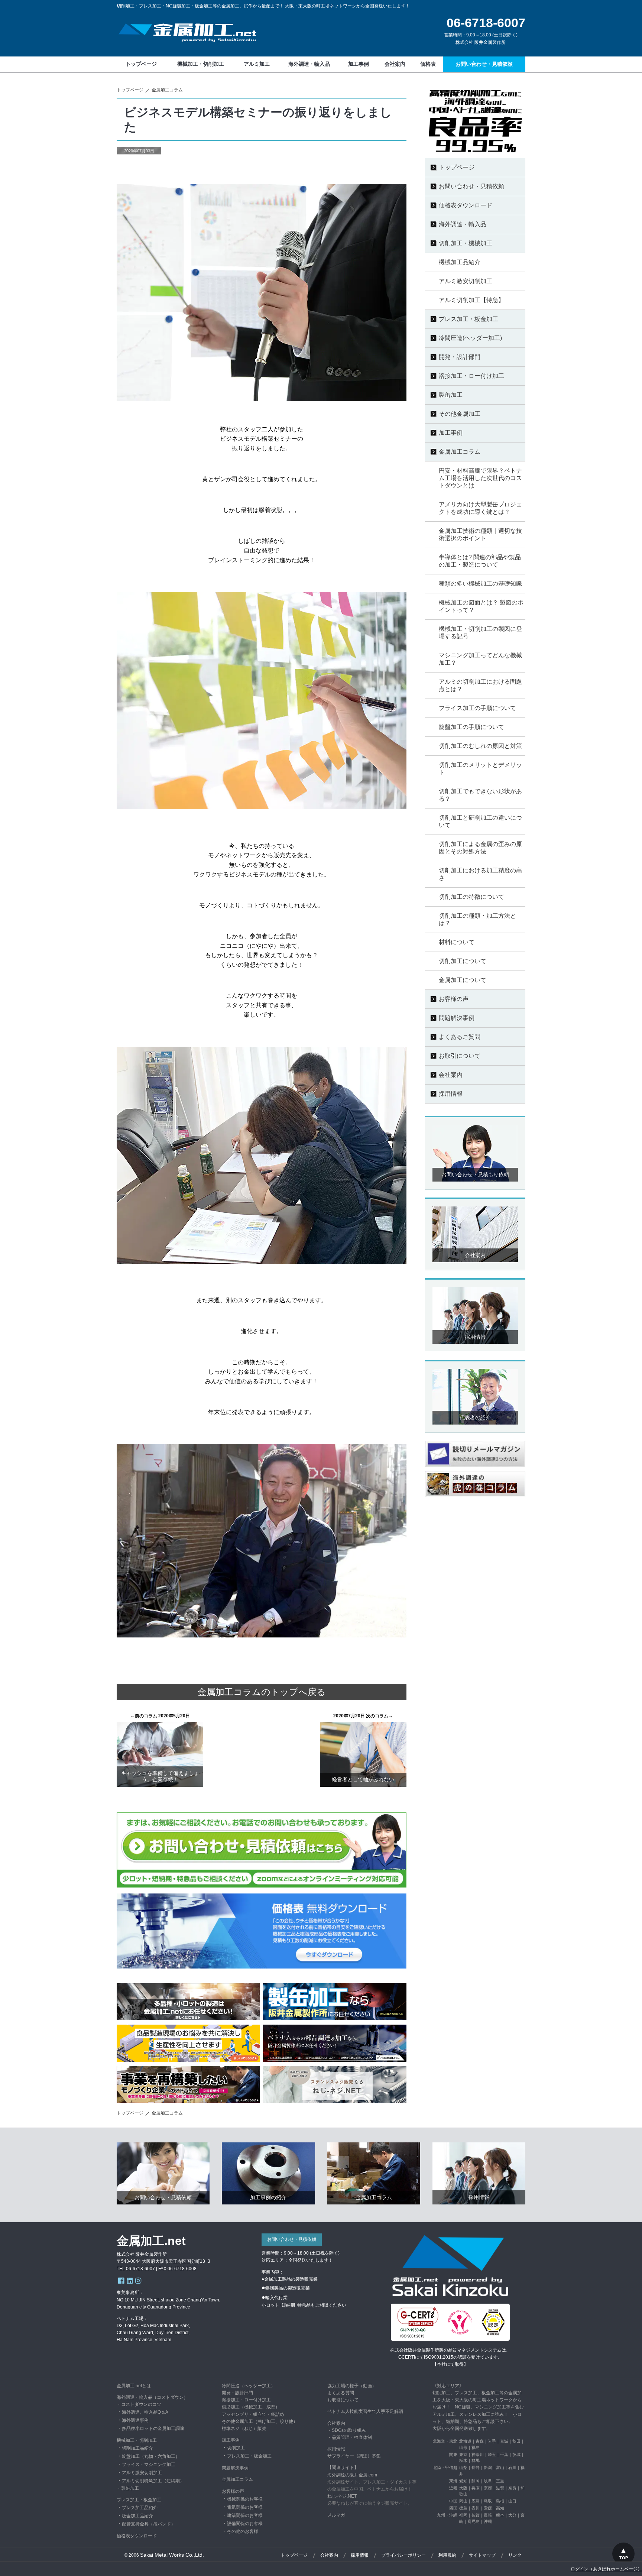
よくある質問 (341, 2393)
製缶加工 (130, 2488)
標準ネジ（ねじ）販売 (244, 2428)
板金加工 (263, 2456)
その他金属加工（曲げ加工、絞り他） (260, 2421)
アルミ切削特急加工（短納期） (153, 2481)
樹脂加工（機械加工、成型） (251, 2407)
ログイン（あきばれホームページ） (606, 2569)
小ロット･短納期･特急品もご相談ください (304, 2305)
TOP (624, 2558)
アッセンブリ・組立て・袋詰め (253, 2414)
